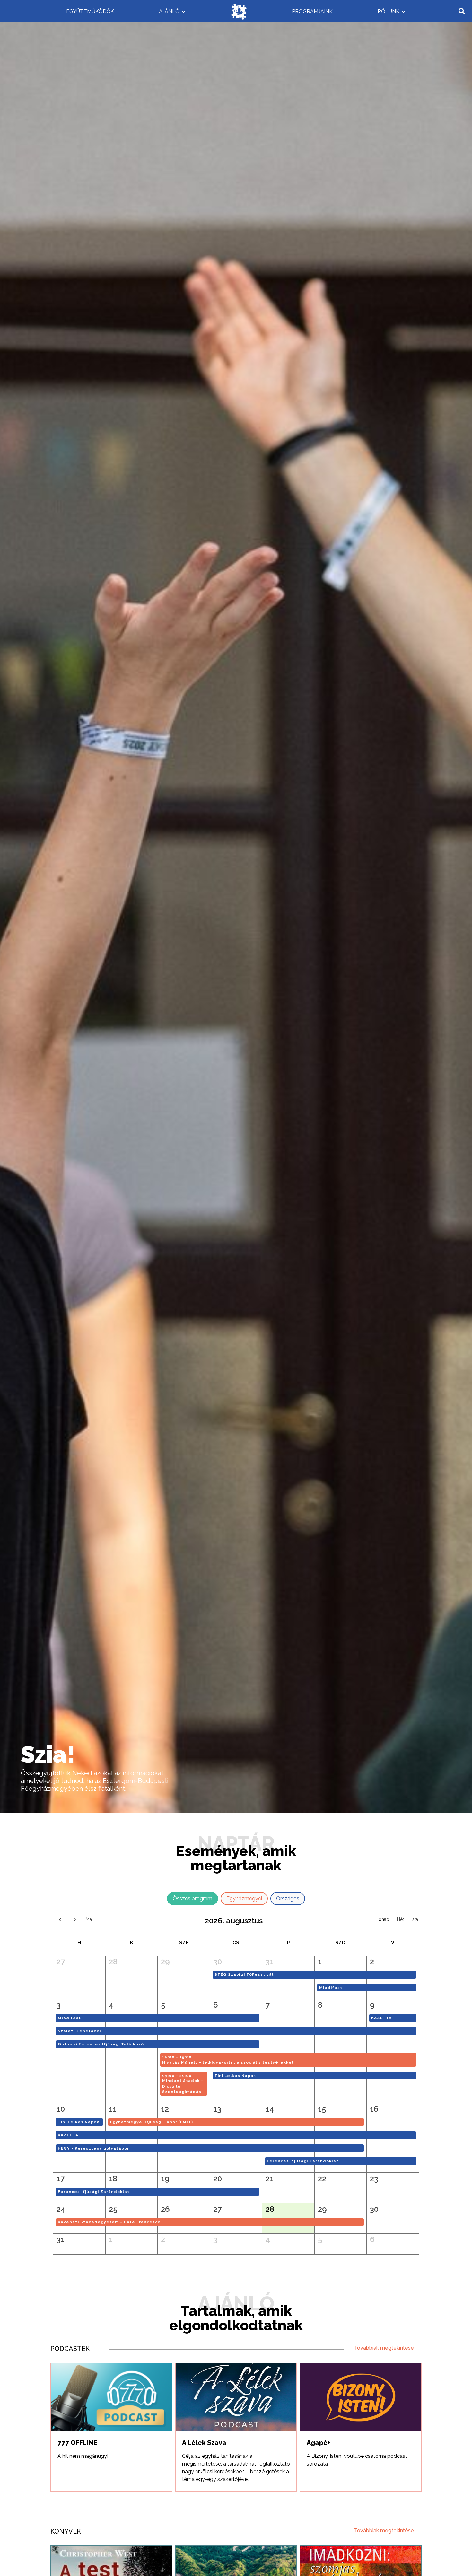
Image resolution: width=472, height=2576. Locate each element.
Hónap (382, 1919)
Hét (400, 1919)
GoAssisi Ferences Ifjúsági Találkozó (101, 2044)
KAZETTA (381, 2018)
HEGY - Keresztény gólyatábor (93, 2148)
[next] (75, 1919)
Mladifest (331, 1988)
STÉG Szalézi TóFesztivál (244, 1974)
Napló (413, 1919)
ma (89, 1919)
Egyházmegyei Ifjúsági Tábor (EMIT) (152, 2122)
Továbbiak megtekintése (384, 2348)
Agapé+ (319, 2443)
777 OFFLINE (77, 2443)
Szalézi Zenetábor (80, 2031)
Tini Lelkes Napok (235, 2076)
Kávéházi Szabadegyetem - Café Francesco (109, 2222)
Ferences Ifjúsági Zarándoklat (303, 2161)
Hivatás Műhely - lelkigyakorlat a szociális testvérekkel (228, 2062)
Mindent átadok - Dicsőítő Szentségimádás (183, 2086)
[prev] (60, 1919)
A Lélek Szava (204, 2443)
